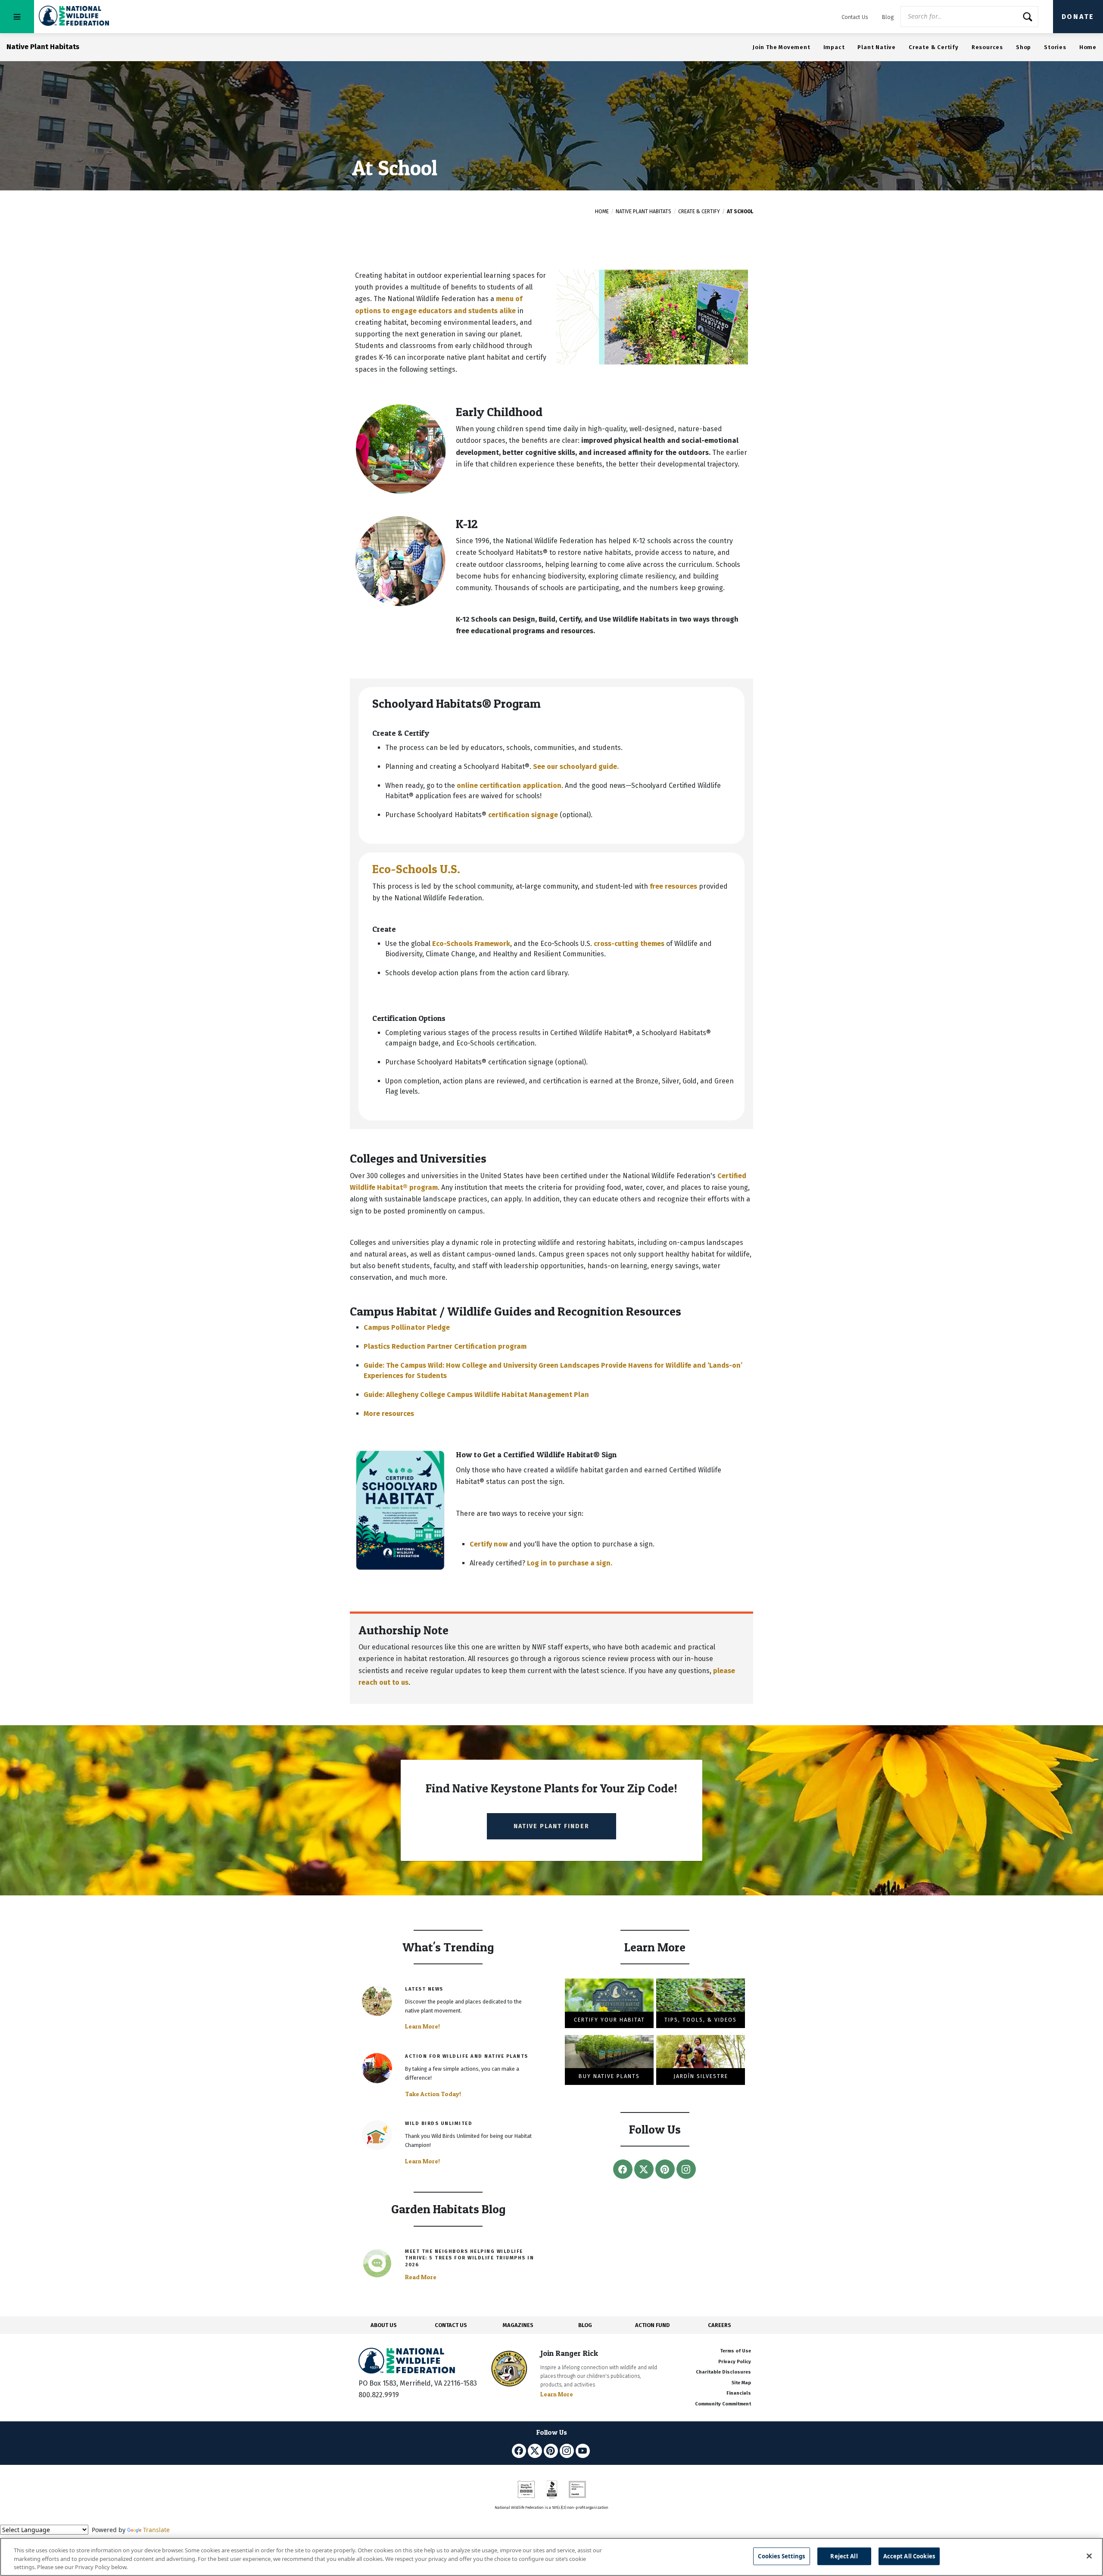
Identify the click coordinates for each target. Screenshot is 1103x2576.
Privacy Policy (735, 2362)
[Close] (1089, 2556)
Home (1088, 47)
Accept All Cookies (909, 2556)
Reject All (844, 2556)
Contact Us (855, 17)
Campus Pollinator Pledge (407, 1327)
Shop (1024, 47)
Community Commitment (723, 2404)
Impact (834, 47)
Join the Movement (782, 47)
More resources (389, 1414)
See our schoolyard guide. (576, 767)
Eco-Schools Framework (471, 944)
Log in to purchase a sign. (570, 1563)
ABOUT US (384, 2325)
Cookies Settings (781, 2556)
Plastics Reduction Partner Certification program (445, 1346)
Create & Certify (934, 47)
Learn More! (422, 2026)
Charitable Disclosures (723, 2372)
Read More (421, 2277)
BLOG (585, 2325)
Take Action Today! (433, 2094)
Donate (1078, 17)
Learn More (557, 2394)
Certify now (489, 1544)
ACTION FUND (652, 2325)
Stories (1055, 47)
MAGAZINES (518, 2325)
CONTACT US (451, 2325)
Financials (739, 2393)
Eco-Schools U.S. (416, 869)
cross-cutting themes (629, 944)
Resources (987, 47)
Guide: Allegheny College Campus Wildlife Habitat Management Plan (476, 1395)
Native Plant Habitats (643, 212)
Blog (888, 17)
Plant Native (877, 47)
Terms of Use (735, 2351)
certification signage (523, 815)
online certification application (509, 786)
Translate (156, 2530)
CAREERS (720, 2325)
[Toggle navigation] (17, 17)
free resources (673, 886)
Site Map (741, 2383)
